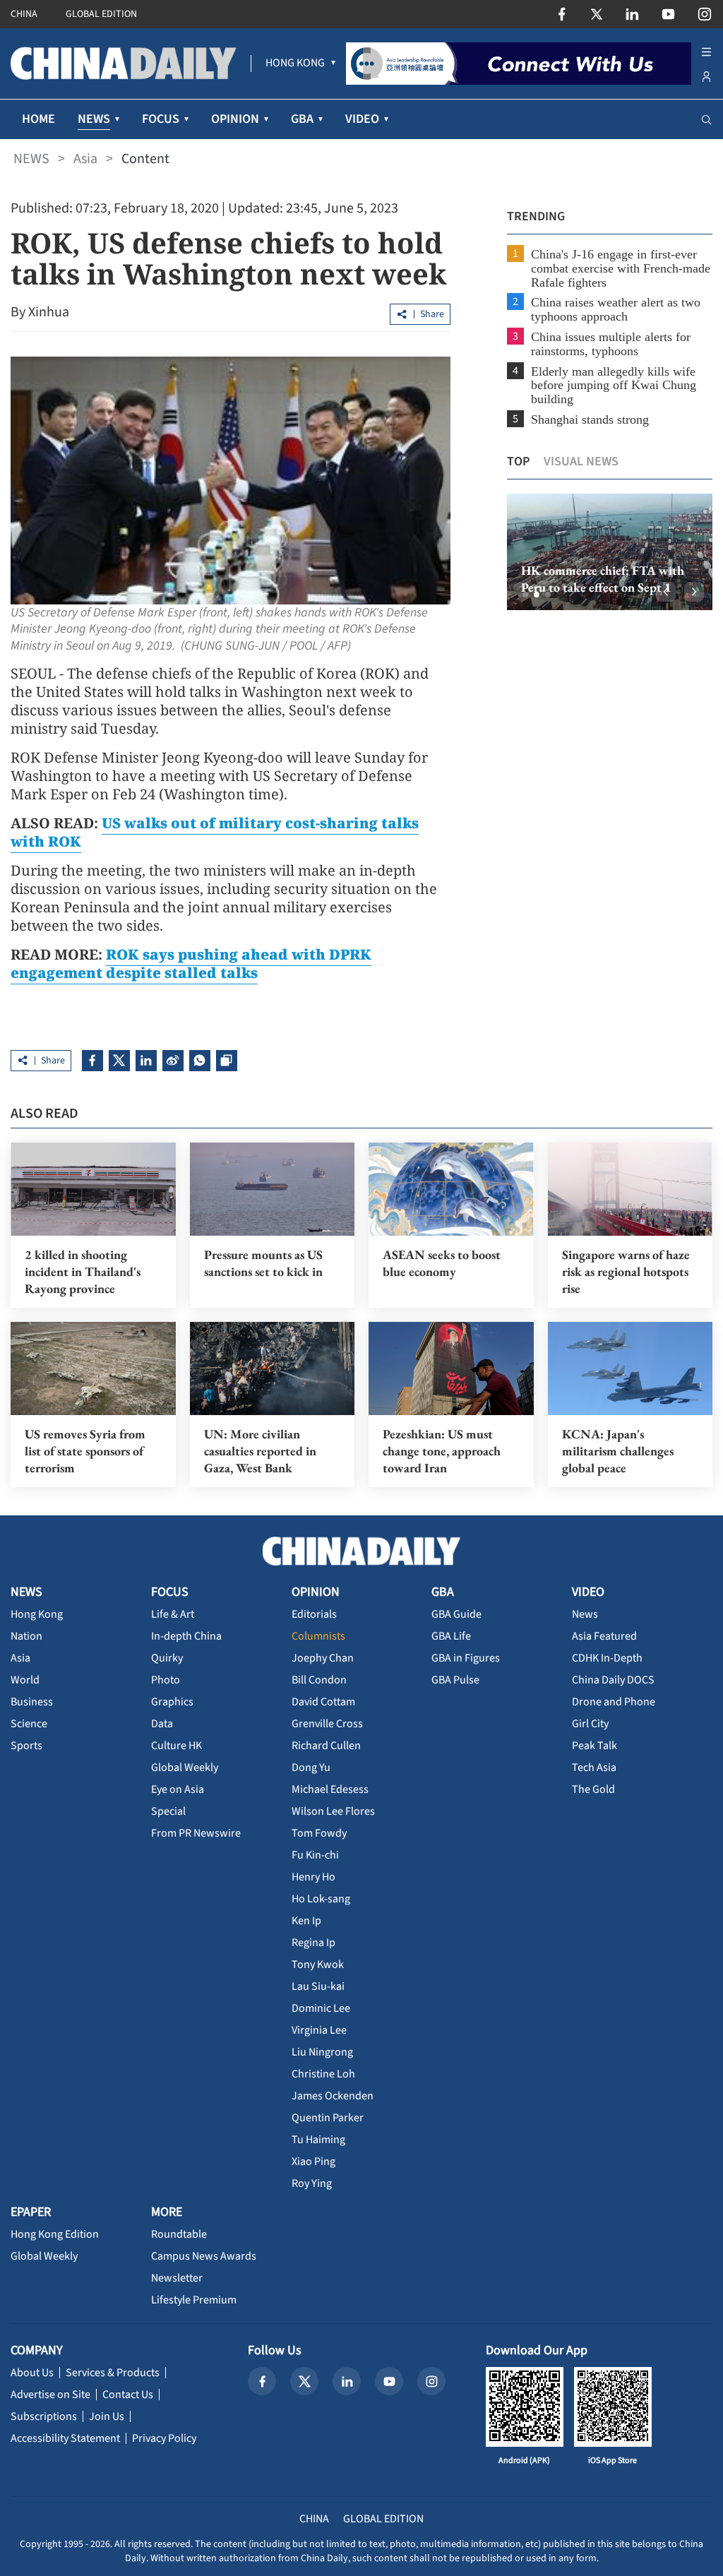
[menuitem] (295, 64)
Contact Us (128, 2395)
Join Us (107, 2416)
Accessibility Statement (65, 2438)
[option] (610, 552)
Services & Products (113, 2373)
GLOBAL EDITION (101, 14)
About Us (32, 2373)
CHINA (24, 14)
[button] (525, 595)
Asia (85, 159)
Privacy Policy (164, 2438)
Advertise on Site (50, 2395)
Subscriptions (44, 2416)
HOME (38, 119)
